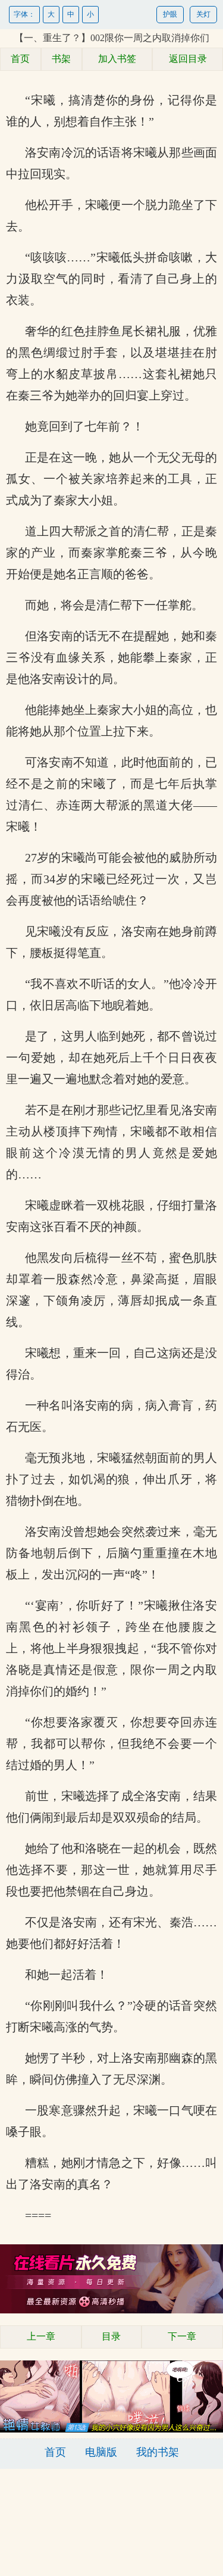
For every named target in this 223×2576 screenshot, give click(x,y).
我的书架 (158, 2452)
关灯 (203, 14)
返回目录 (188, 59)
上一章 (41, 2336)
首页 (20, 59)
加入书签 (117, 59)
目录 (111, 2336)
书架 (61, 59)
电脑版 (101, 2452)
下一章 (182, 2336)
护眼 (170, 14)
